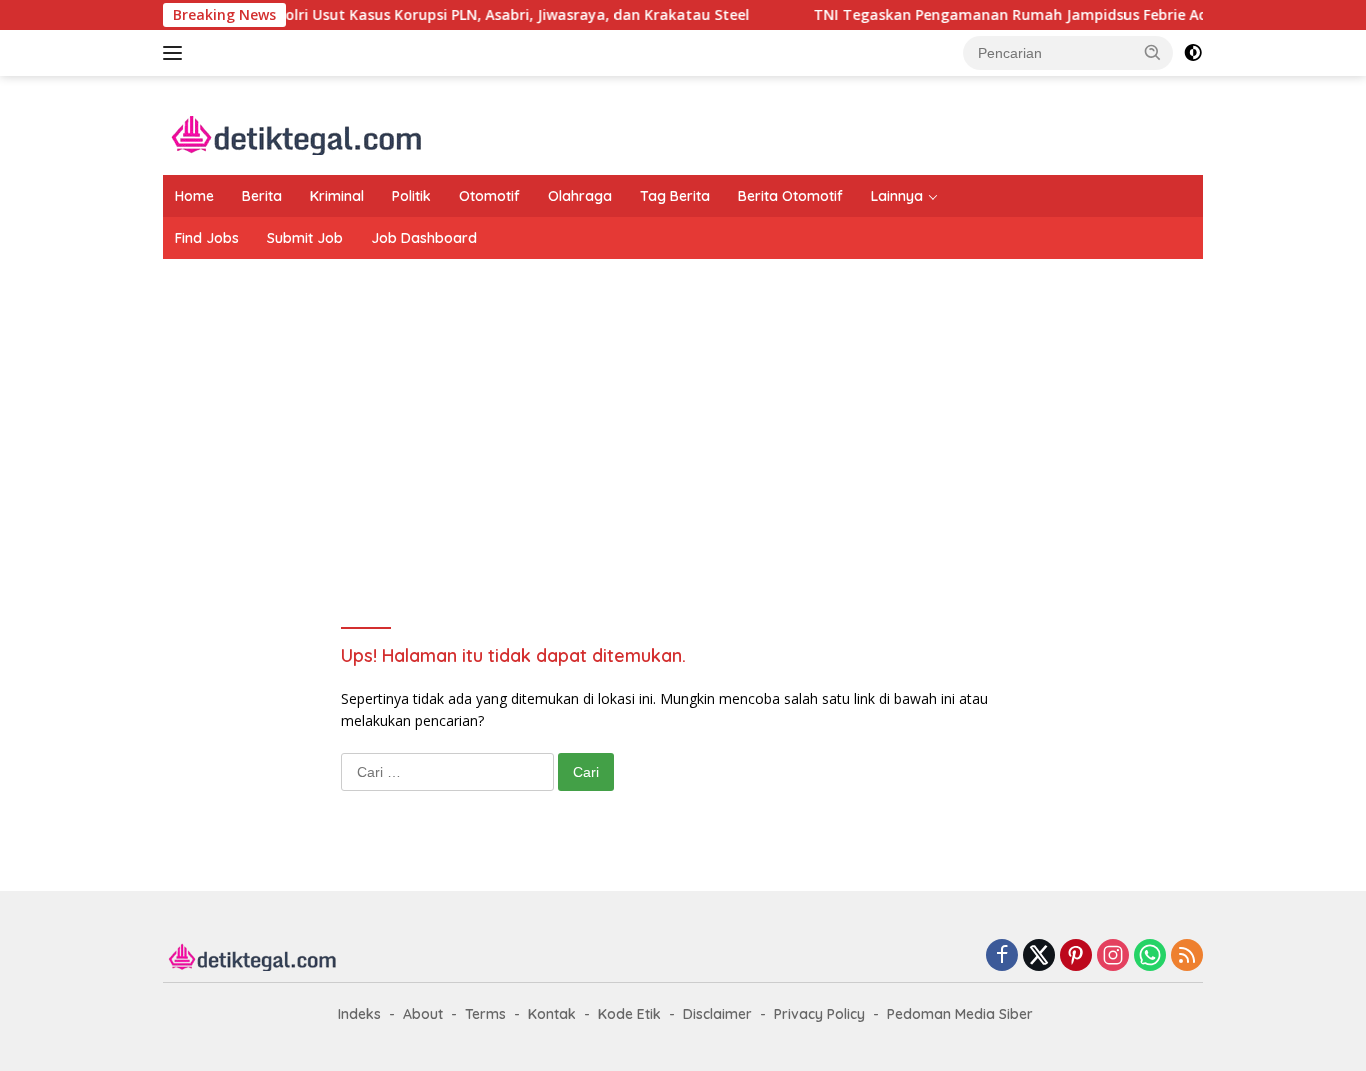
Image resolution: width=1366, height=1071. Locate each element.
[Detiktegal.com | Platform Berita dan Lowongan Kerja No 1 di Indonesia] (297, 133)
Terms (485, 1014)
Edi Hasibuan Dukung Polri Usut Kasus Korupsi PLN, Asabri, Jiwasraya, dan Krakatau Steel (329, 15)
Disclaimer (717, 1014)
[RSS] (1187, 956)
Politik (411, 196)
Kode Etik (629, 1014)
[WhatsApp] (1150, 956)
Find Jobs (207, 238)
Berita (262, 196)
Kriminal (337, 196)
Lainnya (897, 196)
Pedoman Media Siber (960, 1014)
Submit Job (305, 238)
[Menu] (176, 53)
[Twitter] (1039, 956)
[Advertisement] (683, 419)
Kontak (552, 1014)
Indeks (359, 1014)
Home (194, 196)
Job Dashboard (424, 238)
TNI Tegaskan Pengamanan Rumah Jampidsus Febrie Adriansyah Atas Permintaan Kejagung (1030, 15)
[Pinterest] (1076, 956)
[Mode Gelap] (1193, 53)
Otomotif (489, 196)
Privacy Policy (819, 1014)
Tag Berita (675, 196)
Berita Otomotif (790, 196)
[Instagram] (1113, 956)
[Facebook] (1002, 956)
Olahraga (580, 196)
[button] (1153, 52)
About (423, 1014)
